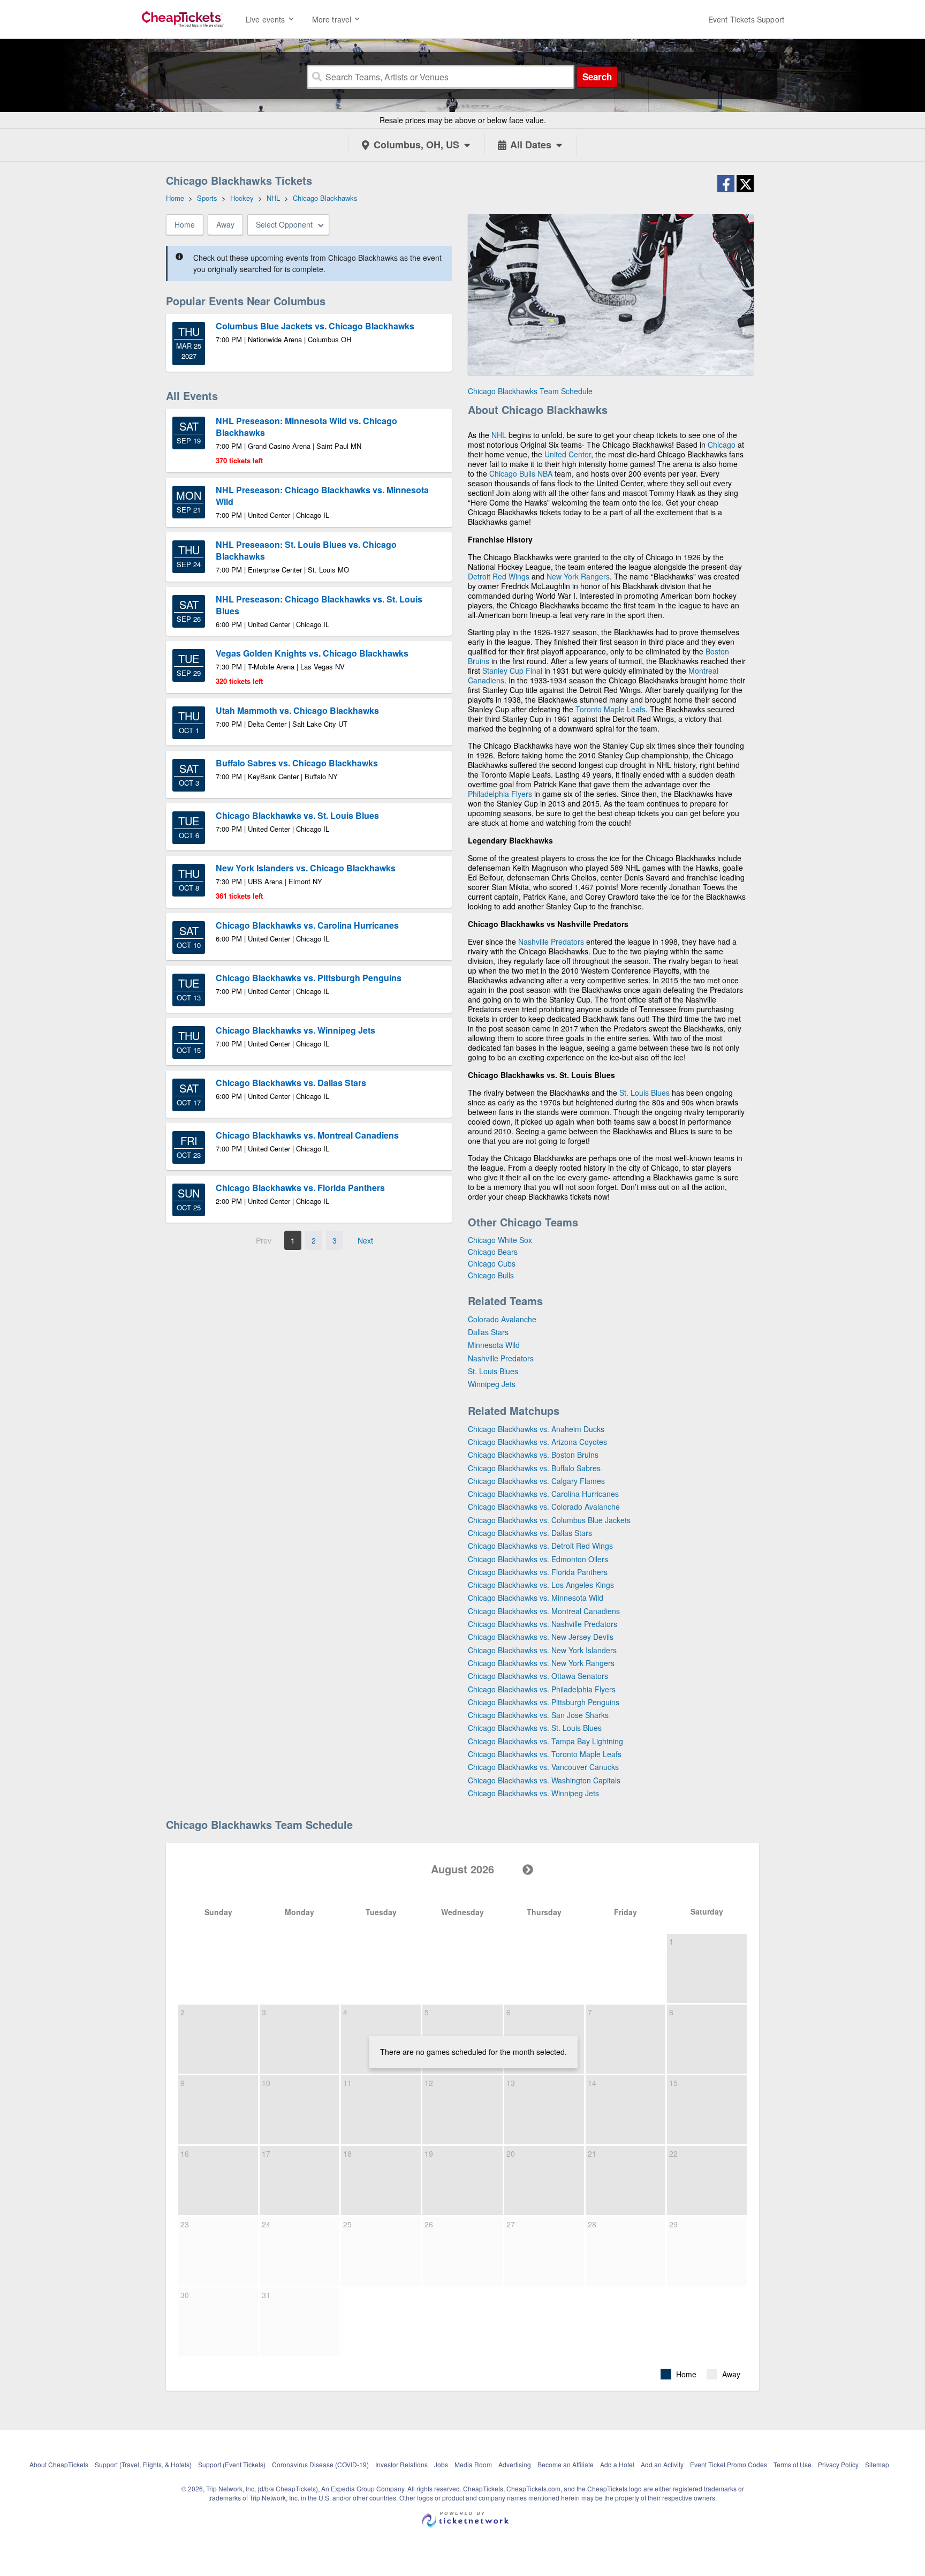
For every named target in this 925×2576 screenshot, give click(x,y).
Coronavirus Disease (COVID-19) (320, 2464)
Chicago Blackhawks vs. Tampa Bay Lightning (545, 1741)
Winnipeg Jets (492, 1384)
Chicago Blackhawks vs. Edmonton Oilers (538, 1559)
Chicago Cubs (492, 1263)
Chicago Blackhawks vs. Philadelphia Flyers (542, 1689)
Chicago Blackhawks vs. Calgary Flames (536, 1481)
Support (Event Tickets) (232, 2464)
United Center (568, 454)
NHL (499, 435)
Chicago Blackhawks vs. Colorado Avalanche (544, 1507)
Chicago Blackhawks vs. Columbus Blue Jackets (549, 1520)
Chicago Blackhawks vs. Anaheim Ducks (536, 1429)
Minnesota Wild (494, 1345)
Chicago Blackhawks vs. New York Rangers (541, 1663)
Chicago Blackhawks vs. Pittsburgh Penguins (544, 1702)
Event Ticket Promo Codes (729, 2464)
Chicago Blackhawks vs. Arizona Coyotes (537, 1442)
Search (597, 77)
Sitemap (877, 2464)
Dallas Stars (488, 1332)
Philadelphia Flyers (500, 794)
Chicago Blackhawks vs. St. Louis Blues (535, 1728)
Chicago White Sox (500, 1240)
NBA (545, 473)
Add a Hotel (617, 2464)
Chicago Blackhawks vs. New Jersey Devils (541, 1637)
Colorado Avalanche (502, 1319)
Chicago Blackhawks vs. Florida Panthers (538, 1572)
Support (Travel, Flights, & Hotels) (143, 2464)
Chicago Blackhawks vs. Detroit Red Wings (540, 1546)
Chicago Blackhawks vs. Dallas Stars (530, 1533)
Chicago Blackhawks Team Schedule (530, 391)
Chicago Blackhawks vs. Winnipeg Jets (533, 1793)
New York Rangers (578, 576)
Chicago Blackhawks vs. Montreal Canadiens (544, 1611)
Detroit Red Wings (499, 576)
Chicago (722, 445)
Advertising (515, 2464)
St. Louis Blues (645, 1093)
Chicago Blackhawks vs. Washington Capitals (544, 1780)
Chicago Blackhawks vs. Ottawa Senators (538, 1676)
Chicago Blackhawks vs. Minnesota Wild (536, 1598)
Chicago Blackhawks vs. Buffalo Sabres (534, 1468)
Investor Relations (401, 2464)
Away (225, 224)
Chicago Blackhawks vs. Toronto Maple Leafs (545, 1754)
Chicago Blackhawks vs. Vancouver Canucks (543, 1767)
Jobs (441, 2464)
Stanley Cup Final (512, 671)
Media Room (473, 2464)
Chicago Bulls (512, 473)
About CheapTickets (59, 2464)
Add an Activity (662, 2464)
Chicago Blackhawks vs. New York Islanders (542, 1650)
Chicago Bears (493, 1252)
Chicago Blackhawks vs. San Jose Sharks (538, 1715)
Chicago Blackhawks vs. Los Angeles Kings (541, 1585)
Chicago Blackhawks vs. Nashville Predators (543, 1624)
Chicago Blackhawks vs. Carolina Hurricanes (543, 1494)
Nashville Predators (551, 941)
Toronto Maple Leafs (611, 709)
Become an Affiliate (566, 2464)
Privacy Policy (838, 2464)
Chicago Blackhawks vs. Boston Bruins (533, 1455)
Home (185, 224)
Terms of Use (793, 2464)
